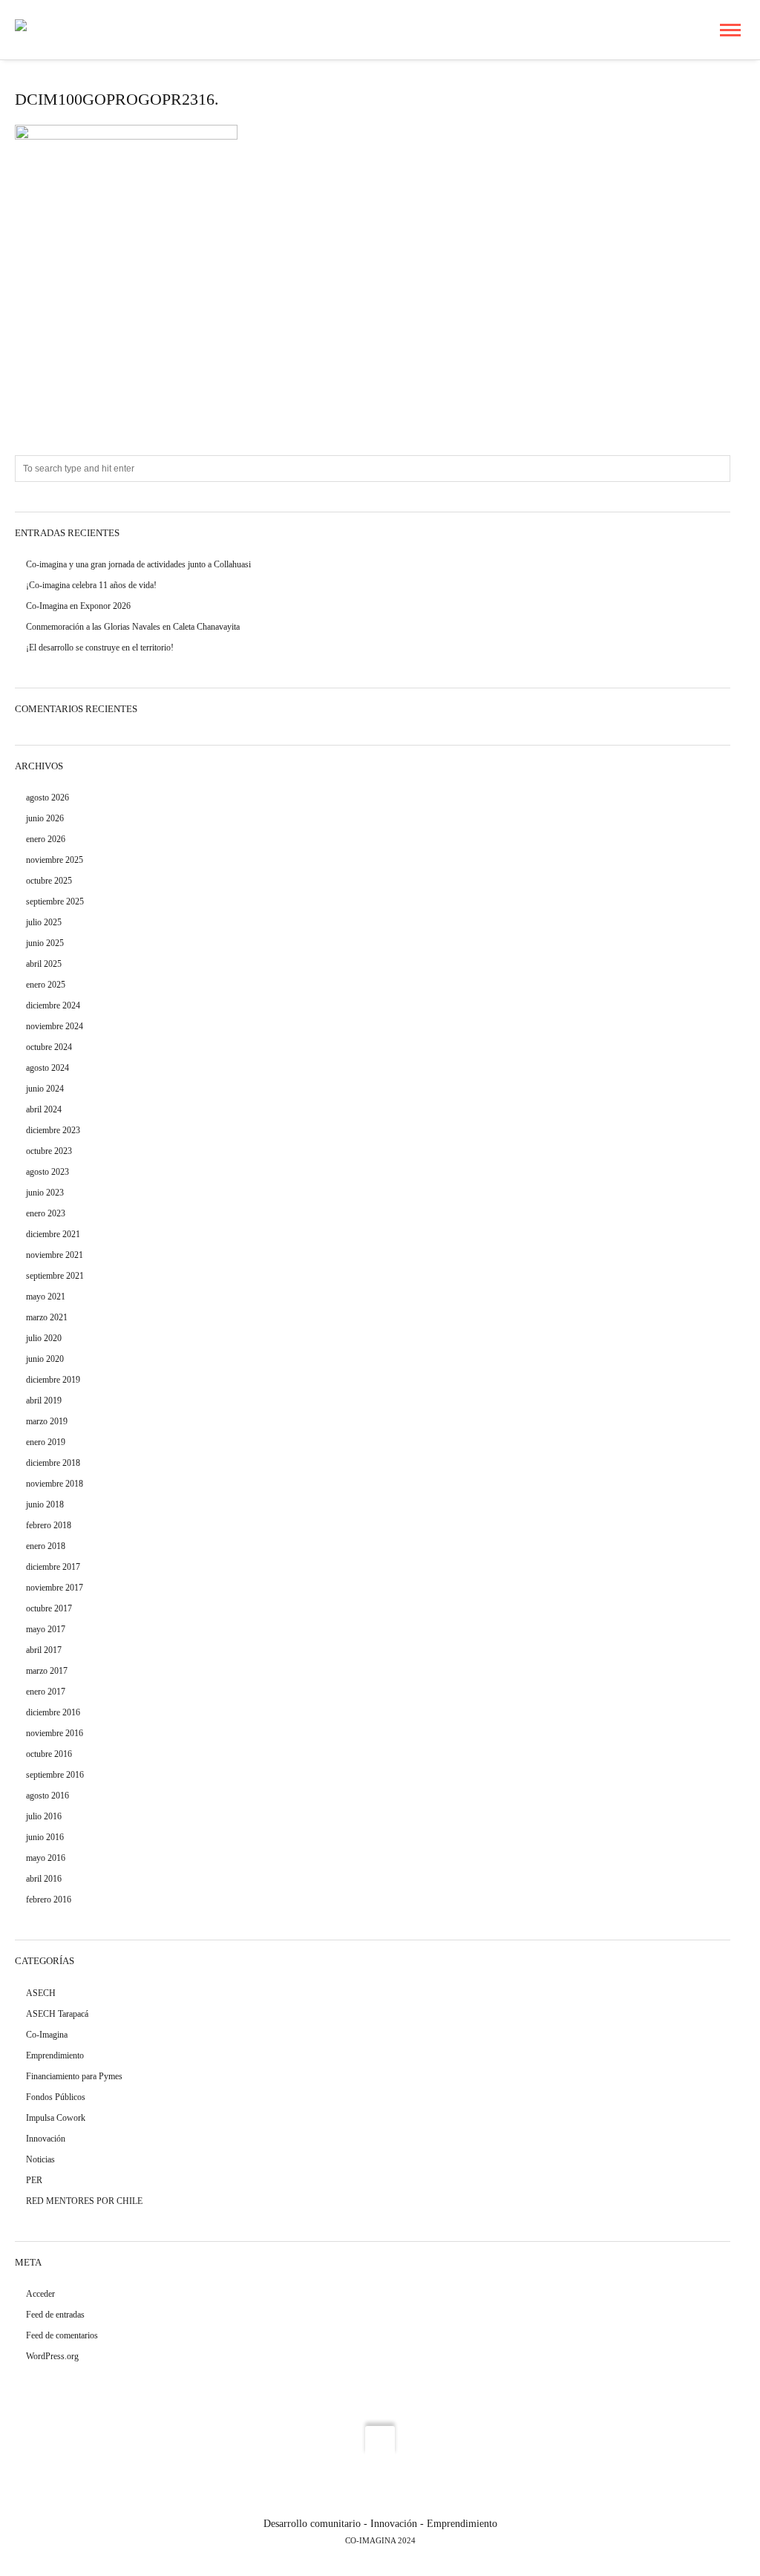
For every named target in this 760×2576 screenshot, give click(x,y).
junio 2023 (45, 1193)
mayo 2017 (46, 1629)
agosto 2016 (47, 1796)
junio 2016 (45, 1837)
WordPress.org (52, 2356)
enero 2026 (46, 839)
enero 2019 (46, 1442)
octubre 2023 (49, 1151)
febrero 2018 (49, 1525)
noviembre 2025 (55, 860)
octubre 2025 (49, 881)
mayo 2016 (46, 1858)
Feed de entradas (55, 2315)
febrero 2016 (49, 1900)
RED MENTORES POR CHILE (84, 2201)
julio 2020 (44, 1338)
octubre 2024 (49, 1047)
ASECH (41, 1993)
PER (34, 2180)
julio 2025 (44, 922)
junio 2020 (45, 1359)
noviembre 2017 (55, 1588)
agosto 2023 (47, 1172)
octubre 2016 (49, 1754)
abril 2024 (44, 1109)
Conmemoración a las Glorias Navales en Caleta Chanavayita (133, 627)
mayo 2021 (46, 1297)
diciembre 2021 (53, 1234)
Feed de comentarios (62, 2335)
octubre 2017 (49, 1608)
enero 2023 (46, 1213)
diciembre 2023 (53, 1130)
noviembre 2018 (55, 1484)
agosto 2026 (47, 798)
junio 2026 (45, 818)
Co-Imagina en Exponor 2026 (78, 606)
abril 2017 (44, 1650)
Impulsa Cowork (56, 2118)
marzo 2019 (47, 1421)
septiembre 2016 (55, 1775)
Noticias (40, 2159)
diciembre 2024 (53, 1005)
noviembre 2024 (55, 1026)
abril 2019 (44, 1401)
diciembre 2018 (53, 1463)
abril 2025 (44, 964)
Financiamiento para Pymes (74, 2076)
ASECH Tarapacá (57, 2014)
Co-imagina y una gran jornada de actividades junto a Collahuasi (138, 564)
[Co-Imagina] (46, 29)
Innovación (46, 2139)
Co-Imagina (47, 2035)
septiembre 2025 (55, 901)
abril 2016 (44, 1879)
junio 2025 (45, 943)
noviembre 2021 (55, 1255)
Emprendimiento (55, 2055)
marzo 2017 (47, 1671)
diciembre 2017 (53, 1567)
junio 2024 (45, 1089)
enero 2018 (46, 1546)
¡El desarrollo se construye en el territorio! (100, 648)
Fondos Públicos (56, 2097)
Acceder (40, 2294)
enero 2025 (46, 985)
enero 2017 (46, 1692)
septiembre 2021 (55, 1276)
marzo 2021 (47, 1317)
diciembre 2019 (53, 1380)
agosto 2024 (47, 1068)
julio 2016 (44, 1816)
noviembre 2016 (55, 1733)
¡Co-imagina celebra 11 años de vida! (91, 585)
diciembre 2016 (53, 1712)
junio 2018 (45, 1504)
